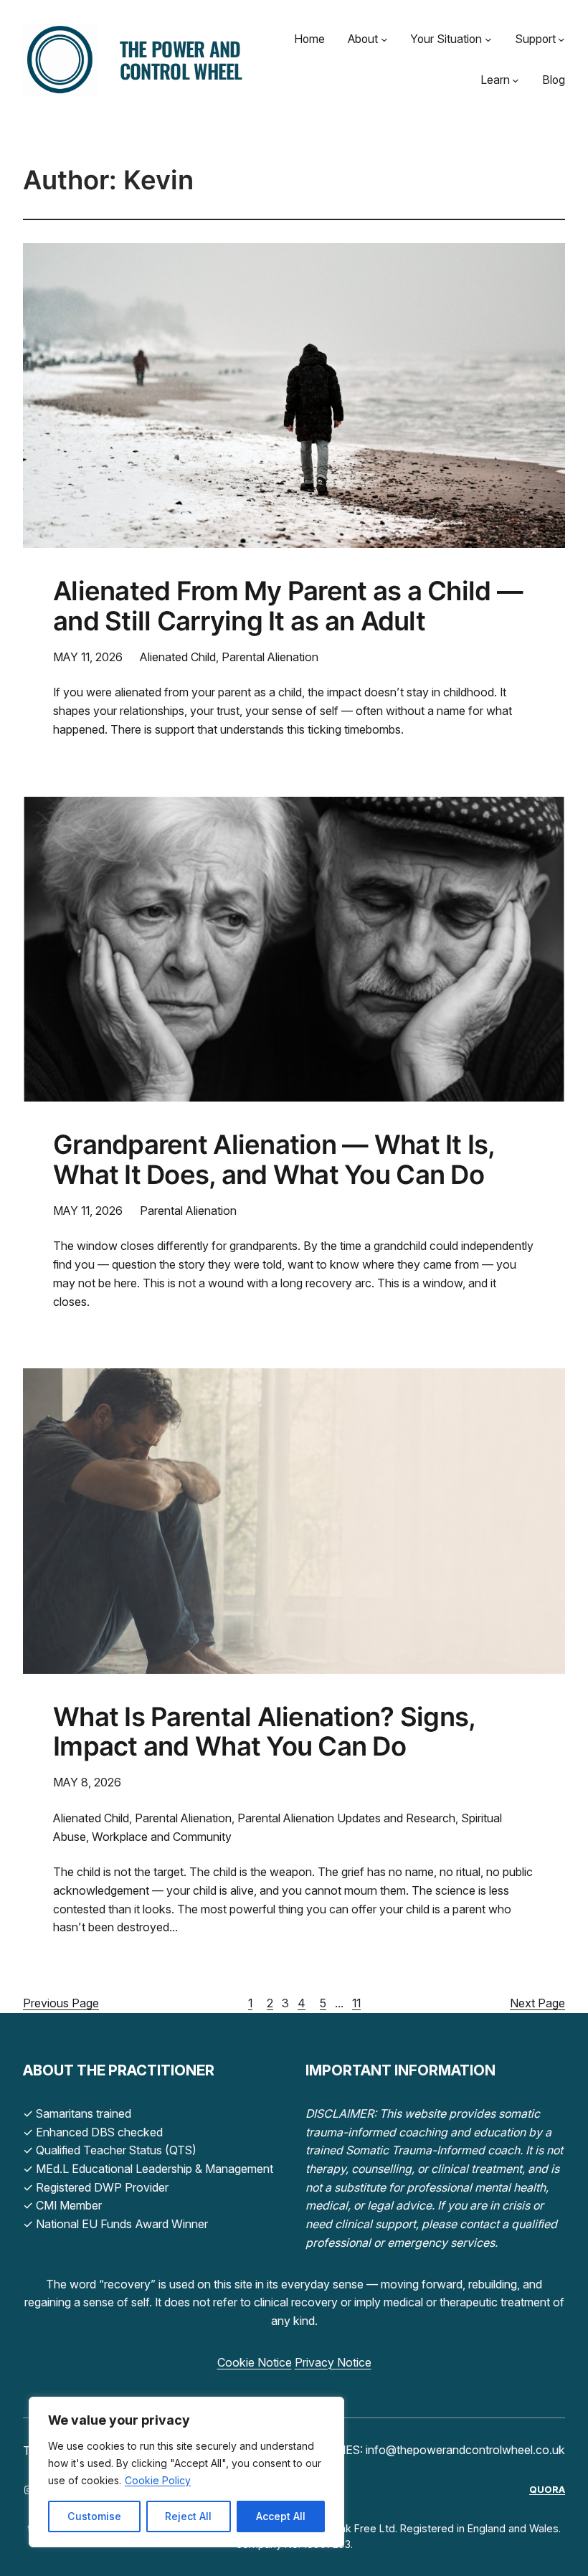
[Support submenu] (561, 39)
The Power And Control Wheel (181, 60)
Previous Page (61, 2003)
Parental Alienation (270, 657)
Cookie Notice (255, 2362)
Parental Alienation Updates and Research (346, 1818)
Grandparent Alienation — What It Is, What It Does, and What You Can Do (274, 1160)
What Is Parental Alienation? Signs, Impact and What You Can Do (264, 1733)
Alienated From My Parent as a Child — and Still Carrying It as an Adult (288, 607)
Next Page (537, 2003)
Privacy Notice (333, 2362)
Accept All (281, 2516)
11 (356, 2003)
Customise (94, 2516)
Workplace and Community (162, 1837)
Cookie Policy (158, 2480)
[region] (186, 2472)
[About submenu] (384, 39)
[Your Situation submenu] (488, 39)
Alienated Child (178, 657)
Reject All (188, 2516)
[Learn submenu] (516, 80)
